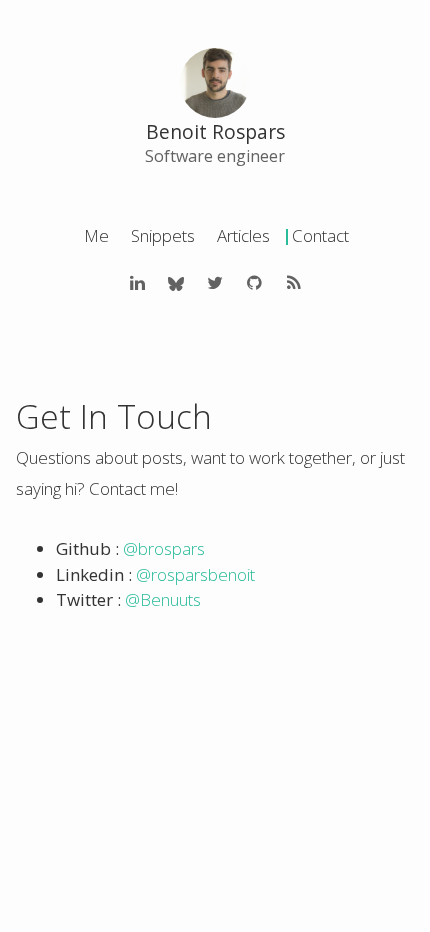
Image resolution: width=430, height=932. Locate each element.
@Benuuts (163, 599)
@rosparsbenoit (195, 574)
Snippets (163, 235)
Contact (320, 235)
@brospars (164, 548)
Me (96, 235)
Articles (243, 235)
